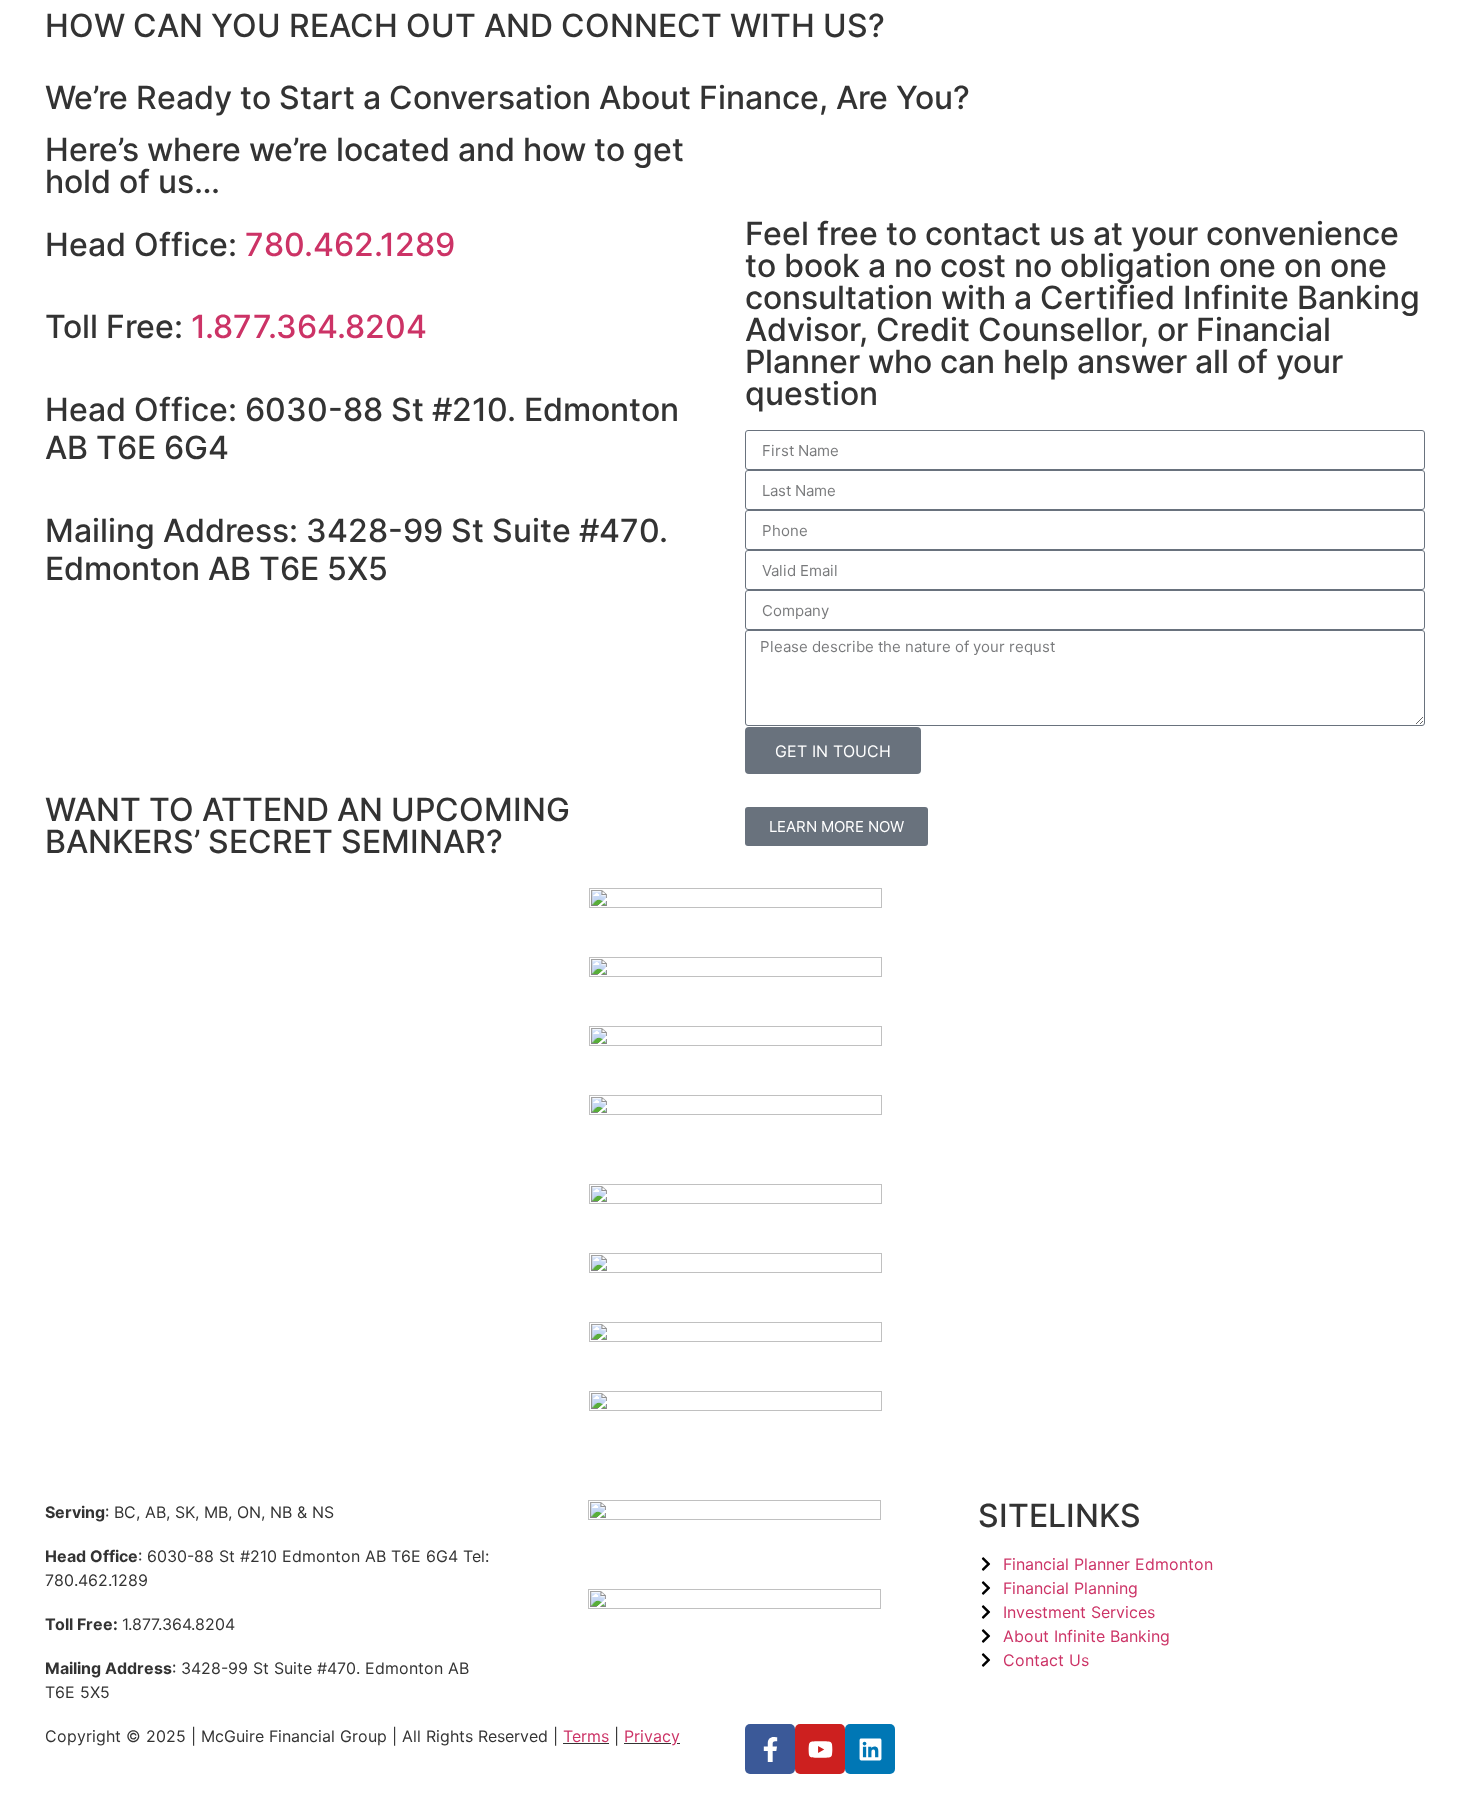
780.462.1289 (350, 244)
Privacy (652, 1736)
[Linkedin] (870, 1749)
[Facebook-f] (770, 1749)
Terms (586, 1736)
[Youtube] (820, 1749)
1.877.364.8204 (309, 326)
